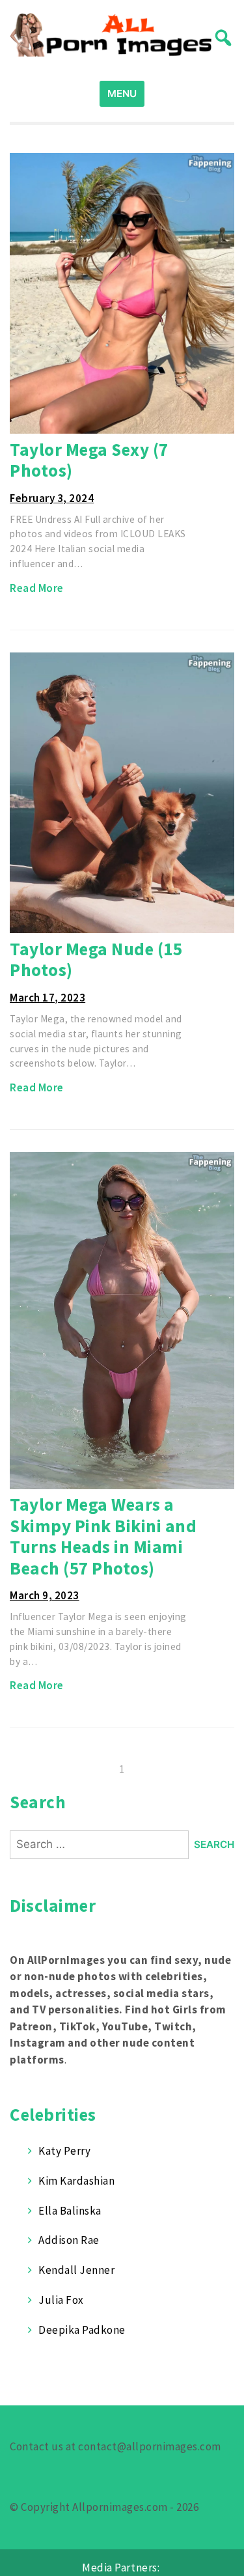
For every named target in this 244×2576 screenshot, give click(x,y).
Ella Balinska (70, 2211)
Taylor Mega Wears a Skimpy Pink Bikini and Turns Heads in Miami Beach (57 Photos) (103, 1536)
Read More (37, 588)
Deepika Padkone (82, 2330)
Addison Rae (69, 2240)
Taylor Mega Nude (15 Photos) (96, 959)
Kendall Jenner (76, 2270)
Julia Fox (61, 2300)
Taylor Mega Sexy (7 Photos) (89, 460)
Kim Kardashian (76, 2181)
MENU (122, 93)
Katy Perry (64, 2151)
